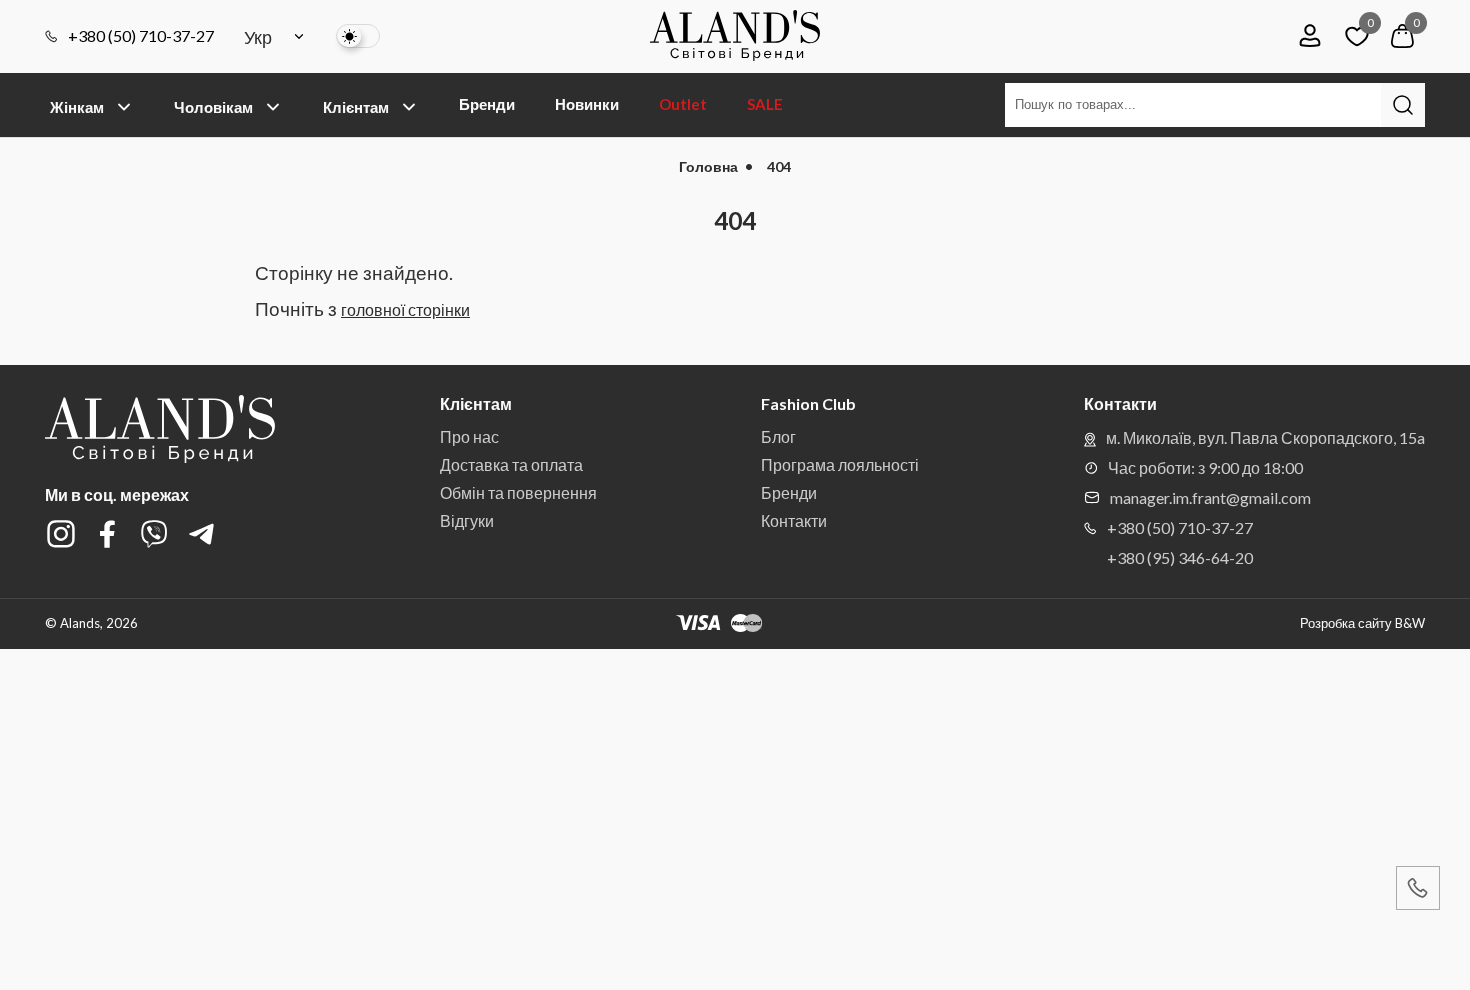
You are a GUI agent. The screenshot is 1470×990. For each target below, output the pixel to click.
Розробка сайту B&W (1362, 623)
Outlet (683, 104)
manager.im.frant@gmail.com (1210, 497)
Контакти (794, 520)
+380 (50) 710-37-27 (141, 36)
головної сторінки (405, 309)
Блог (778, 436)
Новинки (587, 104)
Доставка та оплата (511, 464)
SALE (765, 104)
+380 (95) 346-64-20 (1180, 557)
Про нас (469, 436)
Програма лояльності (840, 464)
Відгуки (467, 520)
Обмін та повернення (518, 492)
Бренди (487, 104)
